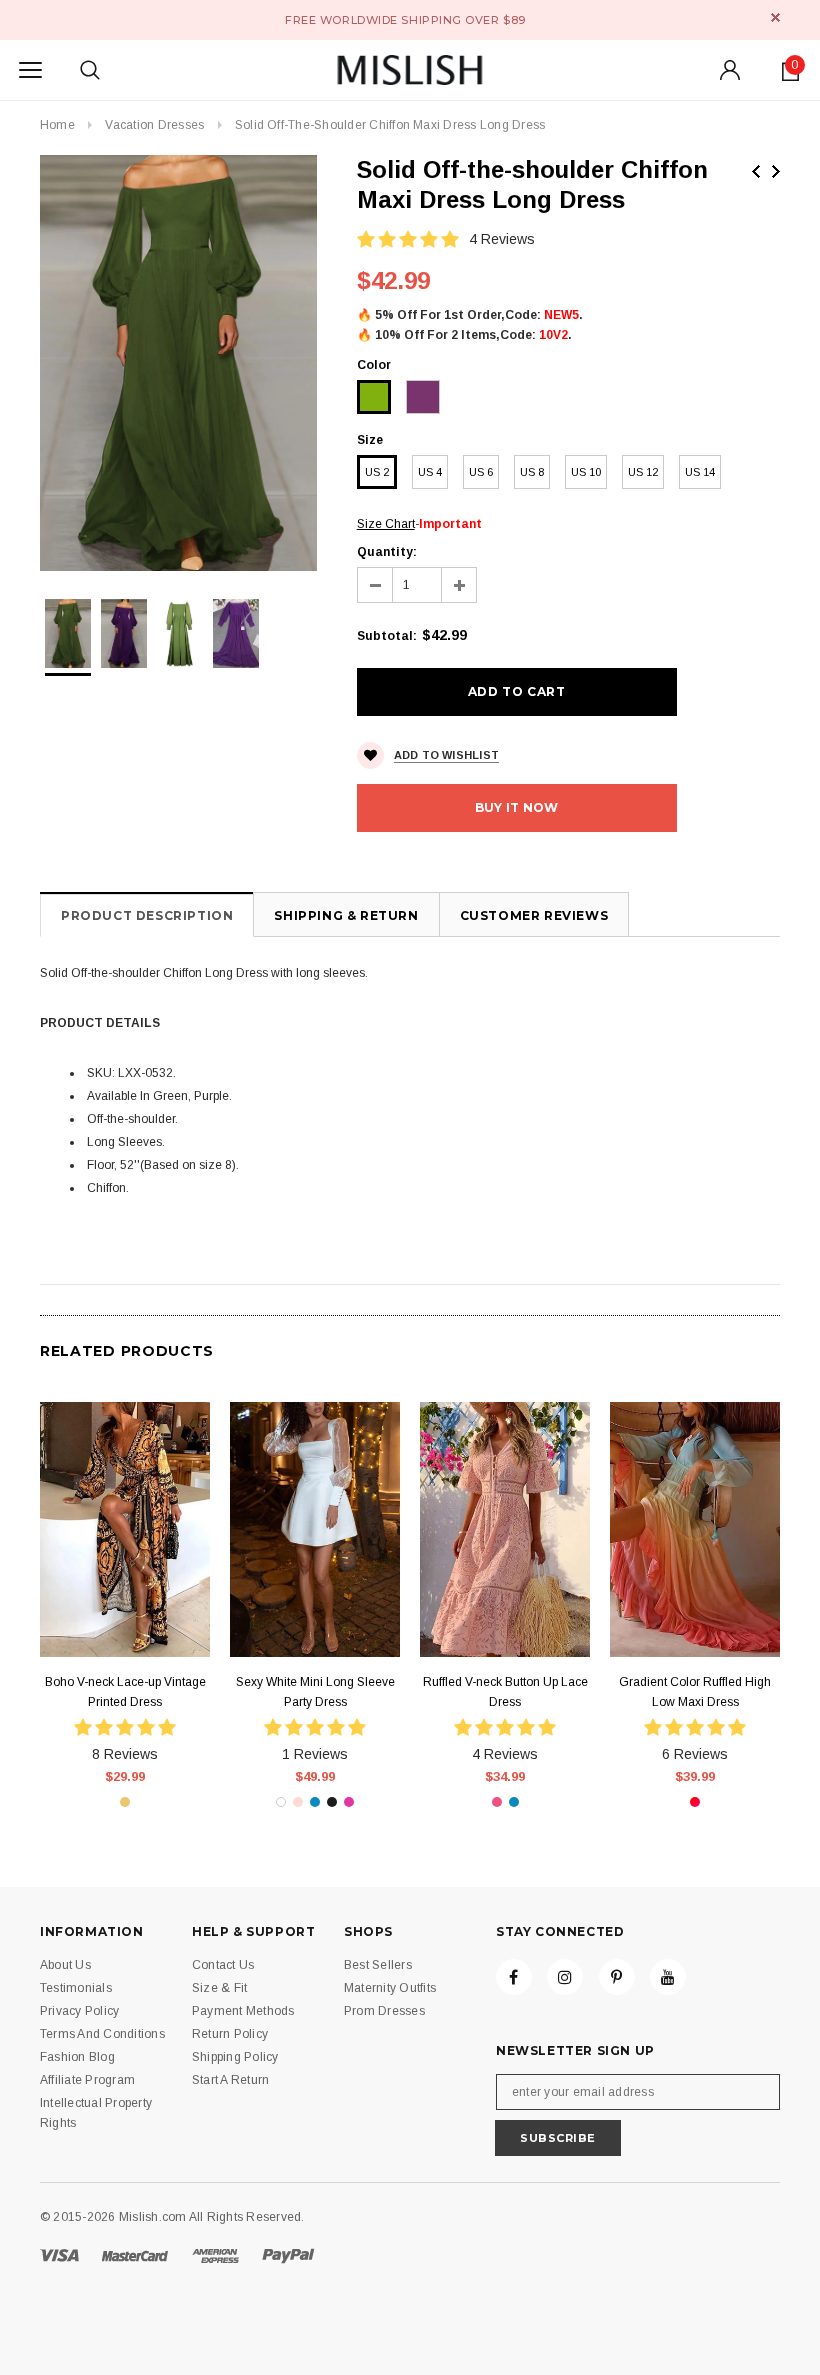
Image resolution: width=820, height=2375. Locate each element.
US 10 (586, 472)
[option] (178, 363)
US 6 (481, 472)
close (775, 17)
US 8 (532, 472)
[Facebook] (514, 1977)
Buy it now (516, 807)
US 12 (643, 472)
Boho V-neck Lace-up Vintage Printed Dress (125, 1692)
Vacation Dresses (154, 125)
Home (57, 125)
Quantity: (387, 552)
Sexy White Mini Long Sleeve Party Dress (315, 1692)
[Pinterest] (617, 1977)
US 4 (430, 472)
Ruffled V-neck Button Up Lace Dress (505, 1692)
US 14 (700, 472)
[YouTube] (668, 1977)
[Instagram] (565, 1977)
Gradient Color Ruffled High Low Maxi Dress (695, 1692)
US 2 (377, 472)
